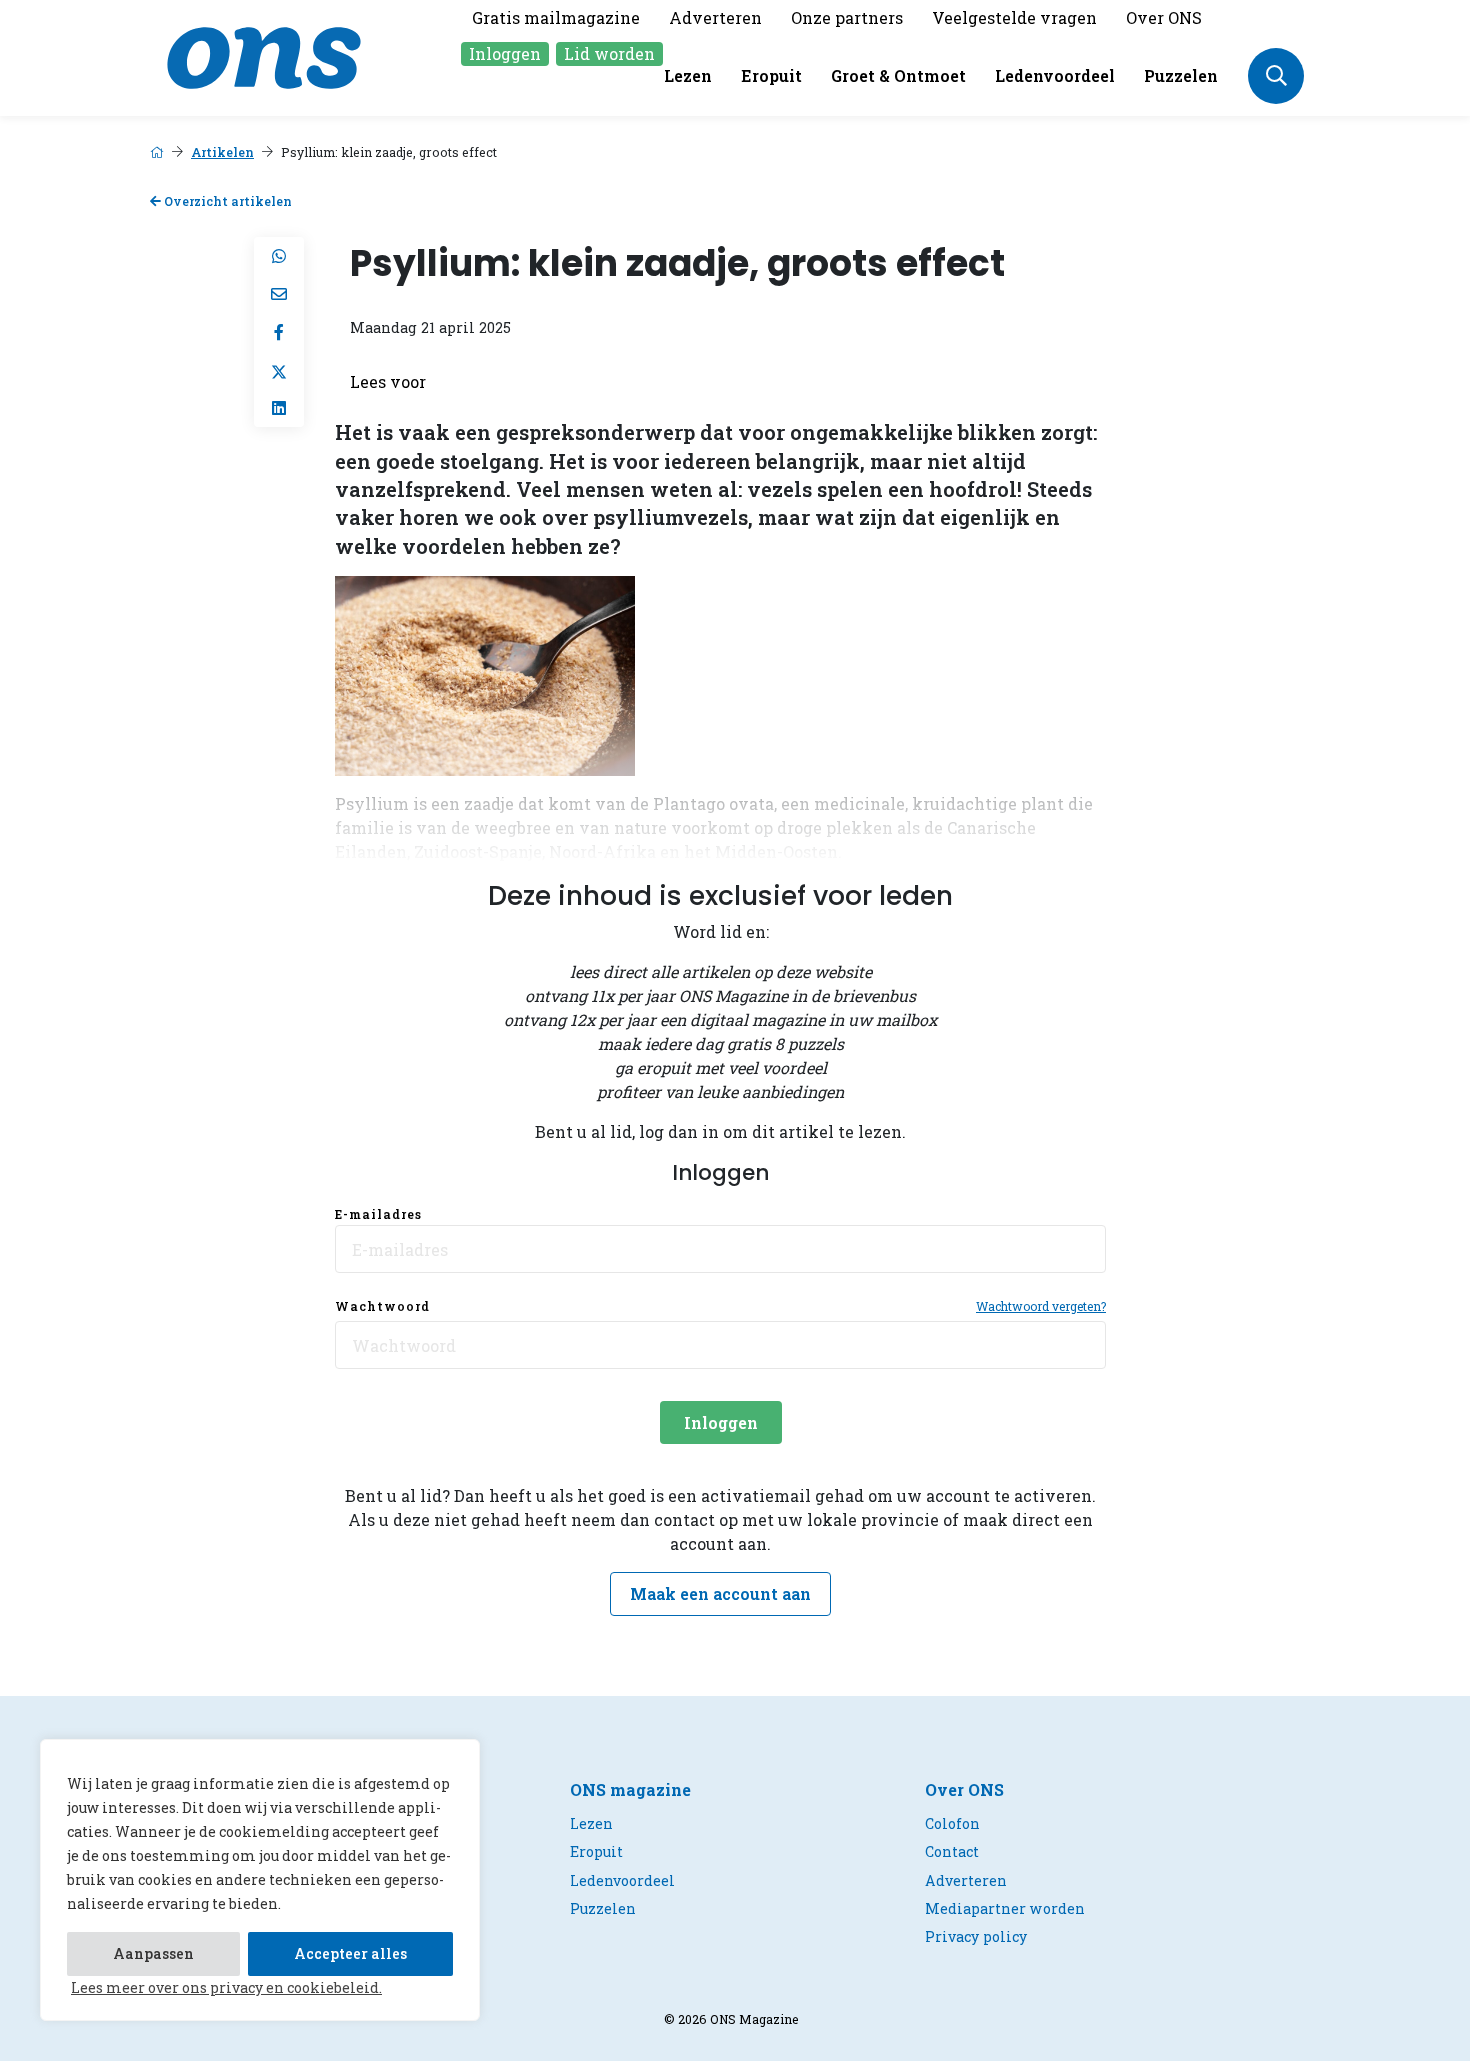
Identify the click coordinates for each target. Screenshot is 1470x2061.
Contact (952, 1851)
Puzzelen (1181, 75)
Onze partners (847, 17)
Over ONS (1164, 17)
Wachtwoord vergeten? (1041, 1306)
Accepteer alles (350, 1953)
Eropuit (771, 75)
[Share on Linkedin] (279, 408)
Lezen (688, 75)
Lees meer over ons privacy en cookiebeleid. (226, 1987)
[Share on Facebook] (279, 332)
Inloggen (505, 53)
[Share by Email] (279, 294)
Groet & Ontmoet (898, 75)
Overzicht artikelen (226, 201)
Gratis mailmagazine (556, 17)
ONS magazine (630, 1789)
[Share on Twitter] (279, 370)
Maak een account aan (720, 1593)
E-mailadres (378, 1214)
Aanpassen (153, 1953)
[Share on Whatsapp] (279, 256)
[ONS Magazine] (264, 55)
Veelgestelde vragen (1014, 17)
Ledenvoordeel (1055, 75)
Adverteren (715, 17)
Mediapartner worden (1005, 1908)
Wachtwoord (382, 1306)
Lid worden (609, 53)
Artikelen (222, 152)
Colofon (952, 1823)
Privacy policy (976, 1936)
